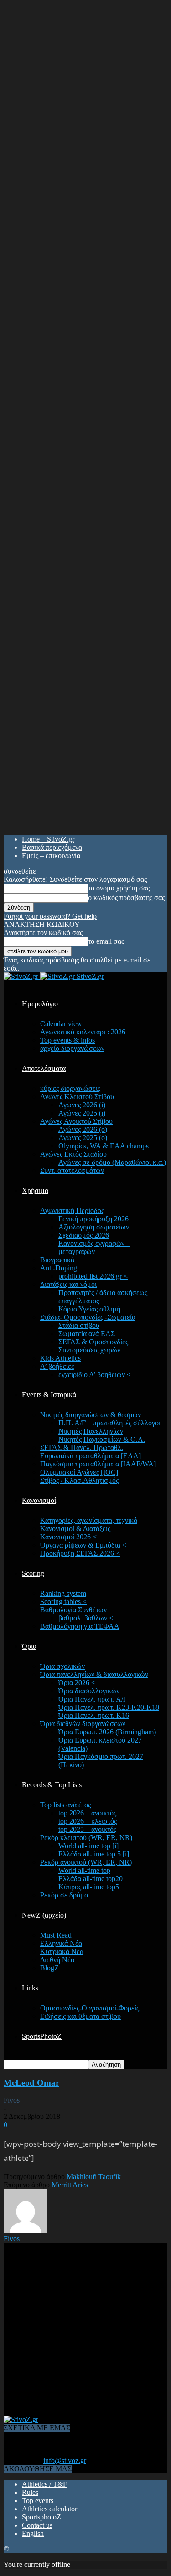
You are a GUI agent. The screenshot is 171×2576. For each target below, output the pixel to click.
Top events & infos (67, 1040)
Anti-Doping (59, 1268)
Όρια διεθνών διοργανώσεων (83, 1724)
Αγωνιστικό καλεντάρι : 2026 (83, 1032)
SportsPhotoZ (42, 2036)
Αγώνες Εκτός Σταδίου (73, 1154)
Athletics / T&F (44, 2484)
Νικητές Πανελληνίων (91, 1431)
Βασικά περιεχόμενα (52, 847)
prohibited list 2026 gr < (93, 1276)
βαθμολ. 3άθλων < (86, 1618)
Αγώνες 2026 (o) (83, 1129)
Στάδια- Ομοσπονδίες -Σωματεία (88, 1317)
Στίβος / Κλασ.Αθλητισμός (79, 1480)
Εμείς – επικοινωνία (51, 856)
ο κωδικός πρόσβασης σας (126, 897)
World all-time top (84, 1870)
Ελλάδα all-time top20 (91, 1879)
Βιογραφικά (57, 1260)
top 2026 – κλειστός (88, 1821)
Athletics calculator (49, 2509)
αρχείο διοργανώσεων (72, 1048)
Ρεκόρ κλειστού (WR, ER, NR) (86, 1838)
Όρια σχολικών (62, 1666)
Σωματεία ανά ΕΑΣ (87, 1334)
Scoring (33, 1573)
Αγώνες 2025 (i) (82, 1113)
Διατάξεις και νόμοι (68, 1284)
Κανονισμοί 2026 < (68, 1537)
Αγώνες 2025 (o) (83, 1138)
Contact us (37, 2525)
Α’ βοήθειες (57, 1366)
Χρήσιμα (35, 1190)
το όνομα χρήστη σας (119, 888)
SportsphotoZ (41, 2517)
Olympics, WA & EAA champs (104, 1146)
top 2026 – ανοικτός (87, 1813)
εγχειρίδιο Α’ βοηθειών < (95, 1375)
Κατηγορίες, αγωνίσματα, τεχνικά (89, 1520)
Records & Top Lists (52, 1785)
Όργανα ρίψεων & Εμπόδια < (83, 1545)
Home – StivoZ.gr (48, 839)
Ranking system (63, 1593)
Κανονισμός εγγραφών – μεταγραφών (94, 1247)
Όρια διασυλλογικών (89, 1691)
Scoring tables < (63, 1602)
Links (30, 1988)
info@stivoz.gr (65, 2460)
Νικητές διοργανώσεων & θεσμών (91, 1415)
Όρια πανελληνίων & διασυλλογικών (94, 1674)
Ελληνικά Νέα (61, 1943)
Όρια (29, 1646)
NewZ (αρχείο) (44, 1915)
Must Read (56, 1935)
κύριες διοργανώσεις (70, 1088)
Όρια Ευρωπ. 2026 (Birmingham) (107, 1732)
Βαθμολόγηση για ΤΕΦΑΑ (80, 1626)
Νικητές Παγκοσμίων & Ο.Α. (102, 1439)
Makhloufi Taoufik (94, 2177)
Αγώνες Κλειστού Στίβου (77, 1097)
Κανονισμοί (39, 1500)
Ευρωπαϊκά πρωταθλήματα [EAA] (91, 1456)
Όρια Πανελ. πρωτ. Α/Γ (93, 1699)
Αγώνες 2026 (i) (82, 1105)
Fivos (12, 2100)
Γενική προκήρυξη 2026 (93, 1219)
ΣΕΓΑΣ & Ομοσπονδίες (93, 1342)
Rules (30, 2492)
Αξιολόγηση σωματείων (94, 1227)
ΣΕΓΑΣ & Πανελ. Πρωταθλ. (82, 1447)
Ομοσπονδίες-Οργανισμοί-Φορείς (90, 2008)
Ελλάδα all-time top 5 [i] (94, 1854)
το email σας (106, 941)
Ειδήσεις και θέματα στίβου (80, 2016)
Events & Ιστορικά (49, 1395)
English (33, 2533)
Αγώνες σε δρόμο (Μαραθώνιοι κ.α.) (112, 1162)
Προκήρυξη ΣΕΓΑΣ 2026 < (80, 1553)
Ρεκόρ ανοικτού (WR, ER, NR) (86, 1862)
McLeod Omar (31, 2083)
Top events (38, 2501)
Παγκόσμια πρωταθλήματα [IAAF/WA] (98, 1464)
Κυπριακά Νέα (62, 1951)
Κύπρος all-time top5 (89, 1887)
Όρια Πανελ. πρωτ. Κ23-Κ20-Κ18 (109, 1707)
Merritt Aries (70, 2185)
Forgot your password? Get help (50, 916)
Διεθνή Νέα (57, 1960)
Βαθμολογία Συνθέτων (73, 1610)
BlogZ (49, 1968)
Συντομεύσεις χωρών (89, 1350)
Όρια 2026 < (77, 1683)
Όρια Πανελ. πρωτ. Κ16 (94, 1715)
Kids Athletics (60, 1358)
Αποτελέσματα (44, 1068)
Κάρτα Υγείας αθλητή (89, 1309)
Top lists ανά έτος (65, 1805)
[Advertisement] (85, 2328)
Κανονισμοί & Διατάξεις (75, 1529)
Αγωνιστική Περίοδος (72, 1211)
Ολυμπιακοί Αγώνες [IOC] (79, 1472)
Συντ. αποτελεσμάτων (72, 1170)
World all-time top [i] (88, 1846)
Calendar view (61, 1024)
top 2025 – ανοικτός (87, 1829)
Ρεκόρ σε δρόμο (64, 1895)
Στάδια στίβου (79, 1325)
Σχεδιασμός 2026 (84, 1235)
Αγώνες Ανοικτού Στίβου (76, 1121)
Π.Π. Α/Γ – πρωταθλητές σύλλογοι (109, 1423)
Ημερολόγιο (40, 1004)
